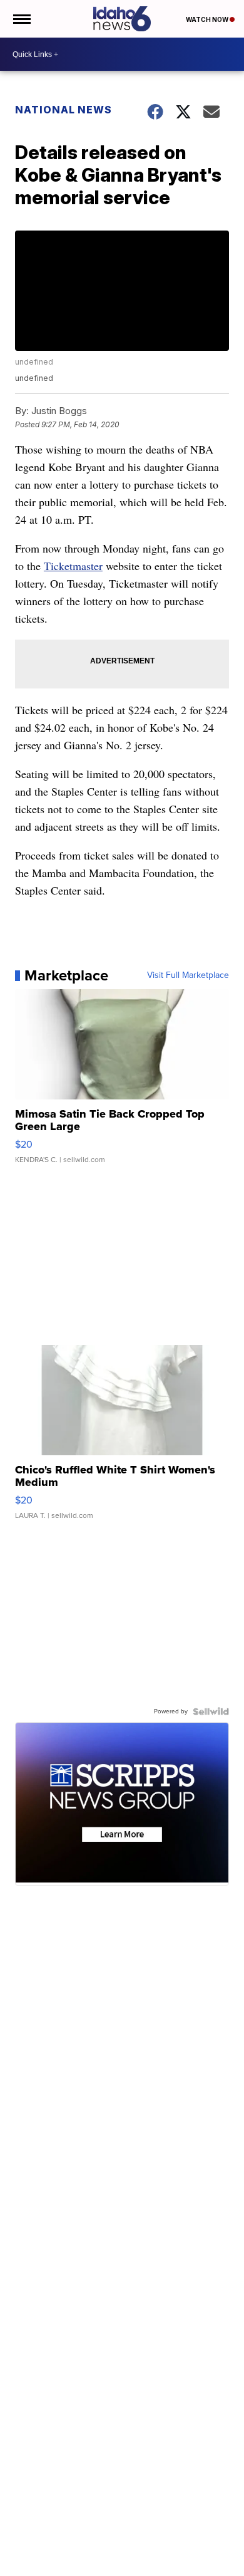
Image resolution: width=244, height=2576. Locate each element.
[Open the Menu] (21, 19)
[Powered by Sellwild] (211, 1711)
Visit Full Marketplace (188, 975)
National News (64, 110)
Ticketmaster (73, 566)
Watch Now (208, 19)
